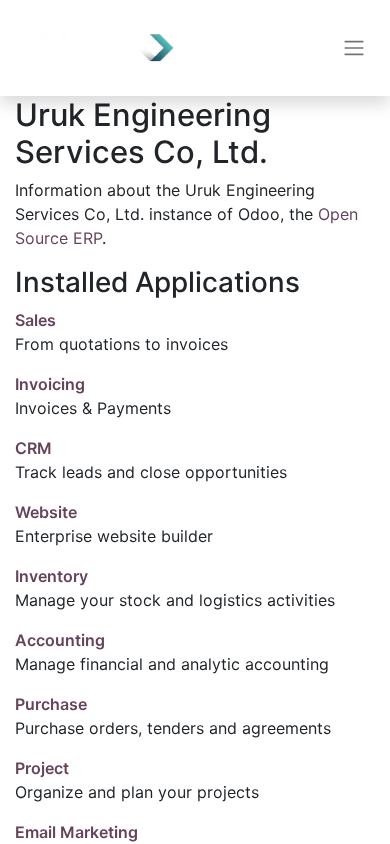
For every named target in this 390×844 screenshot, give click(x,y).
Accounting (60, 640)
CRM (33, 448)
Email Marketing (76, 832)
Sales (35, 320)
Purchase (51, 704)
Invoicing (50, 384)
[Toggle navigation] (354, 48)
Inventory (51, 576)
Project (42, 768)
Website (46, 512)
